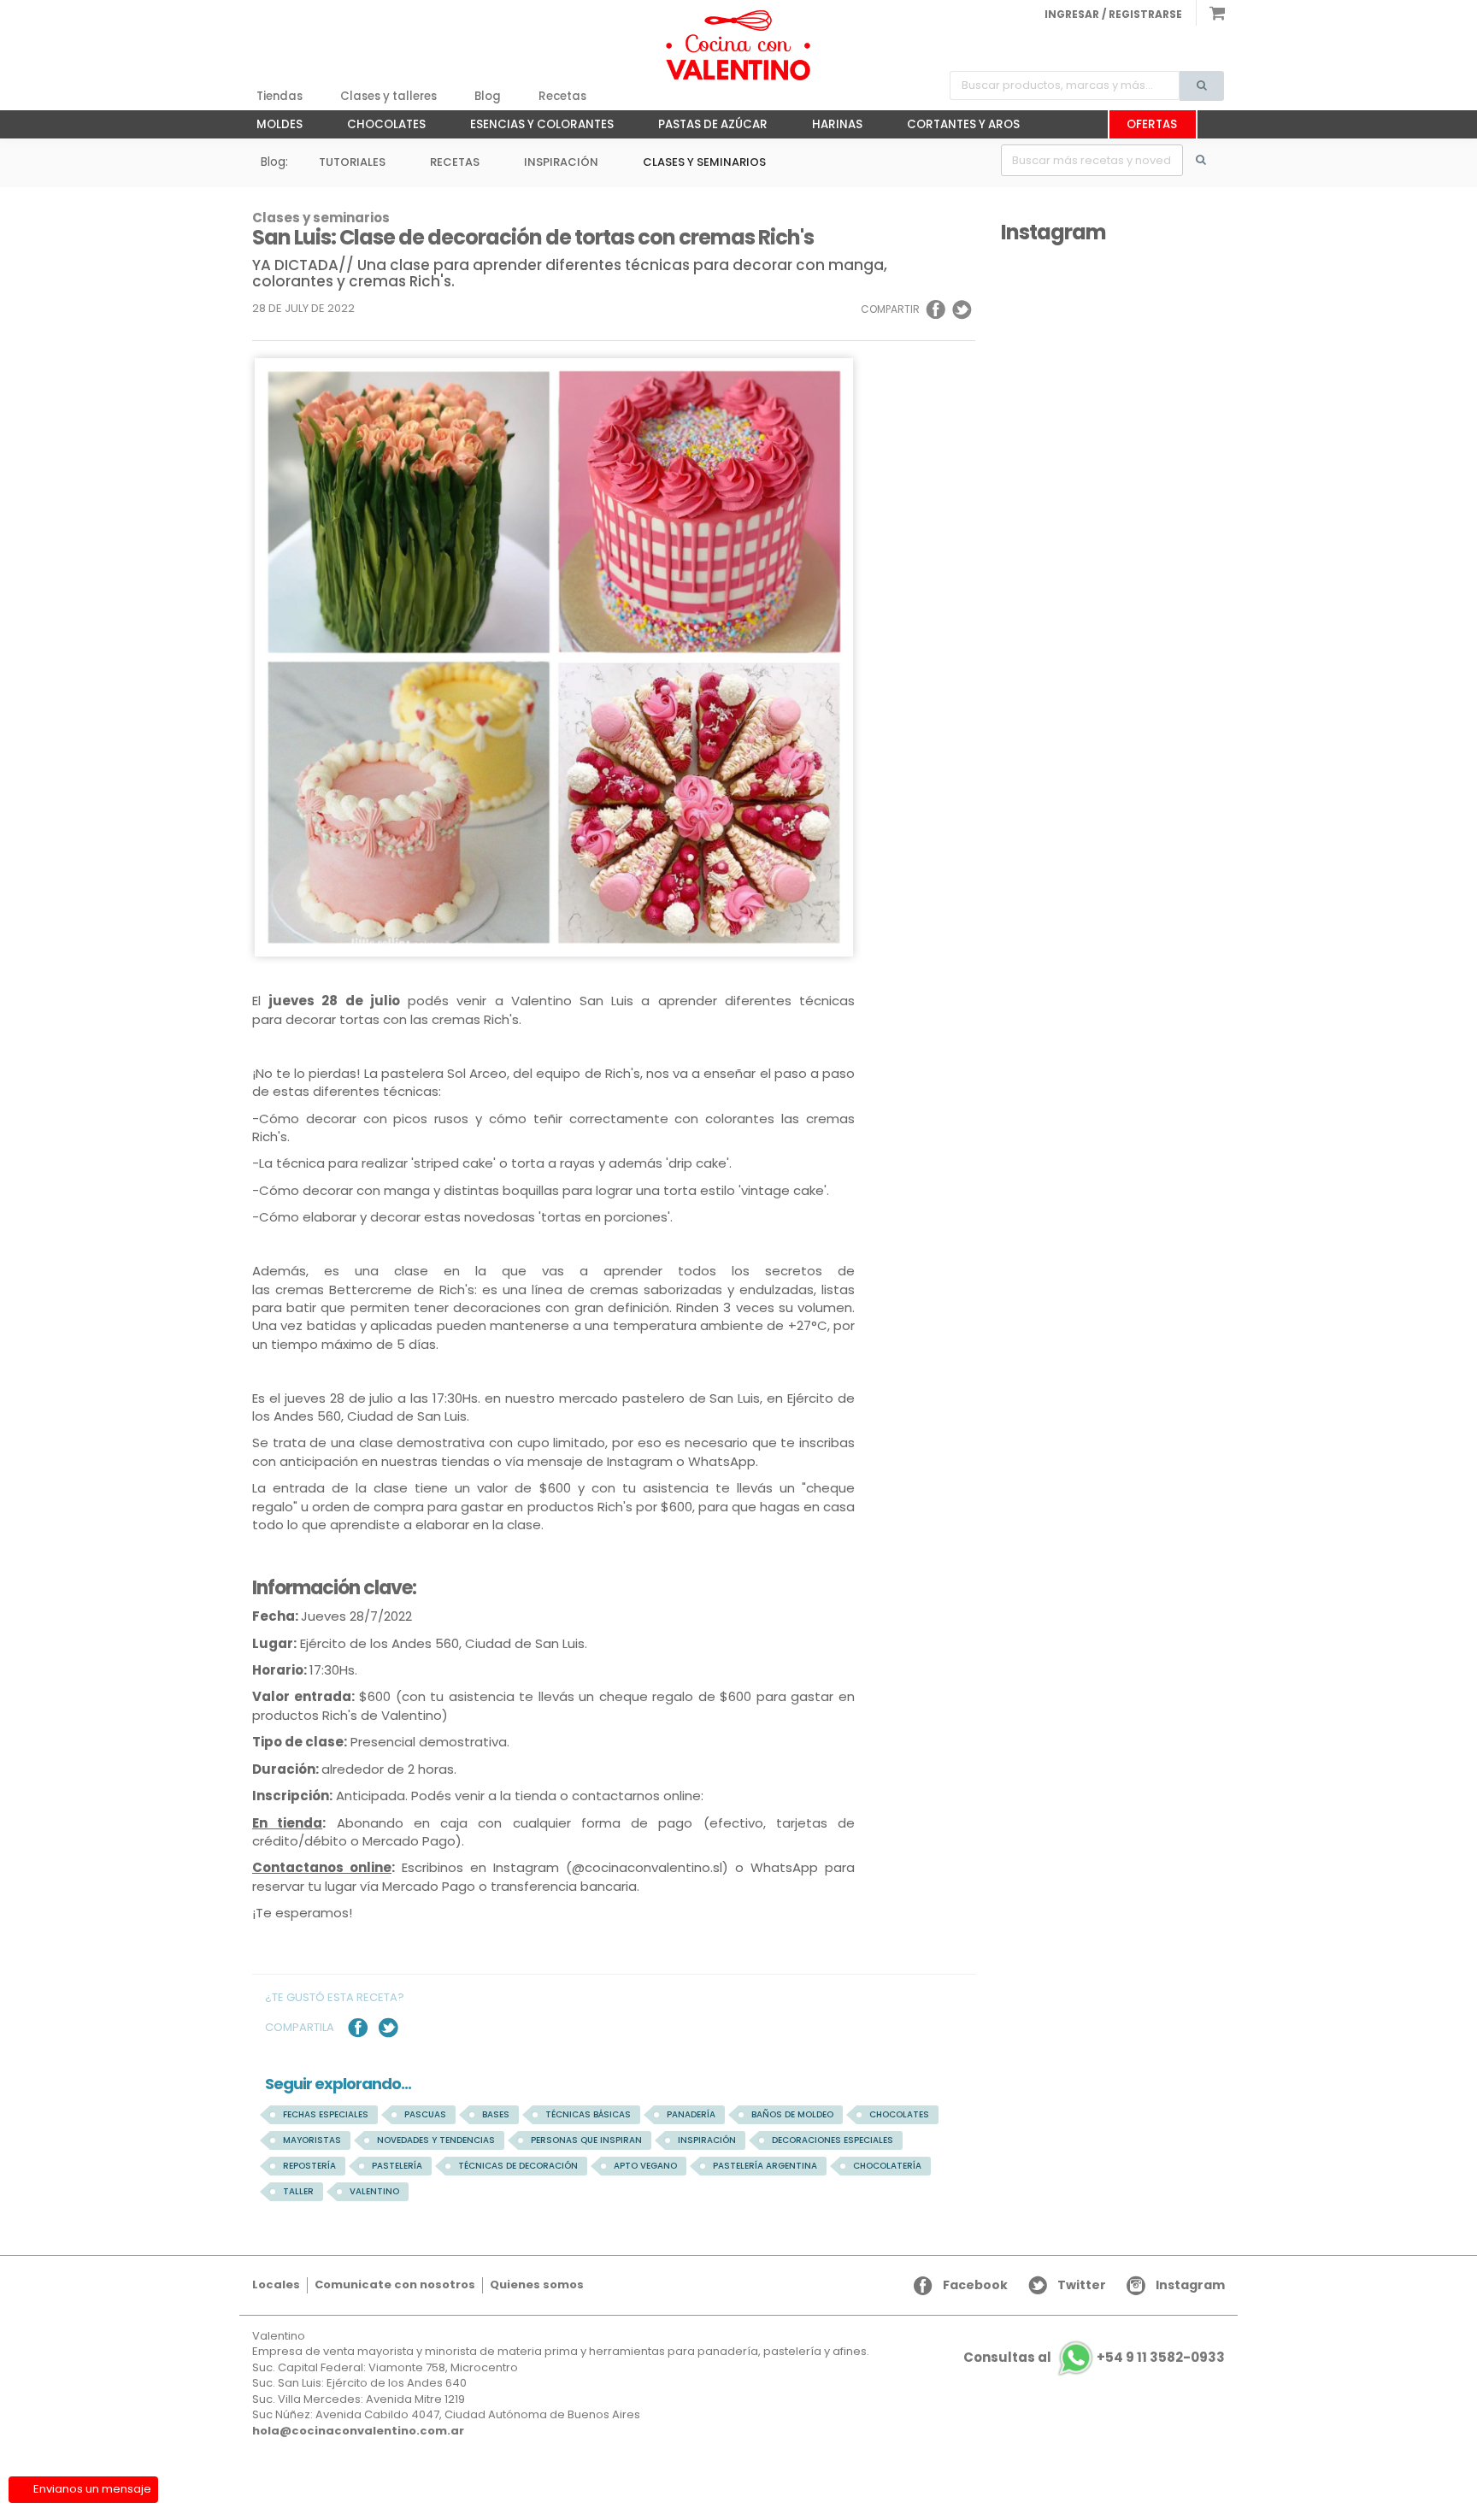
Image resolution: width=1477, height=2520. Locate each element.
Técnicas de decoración (518, 2166)
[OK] (1210, 160)
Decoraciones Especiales (833, 2140)
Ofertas (1152, 124)
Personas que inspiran (586, 2140)
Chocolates (378, 127)
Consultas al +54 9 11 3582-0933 (1094, 2357)
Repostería (309, 2166)
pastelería (397, 2166)
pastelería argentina (765, 2166)
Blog (488, 96)
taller (298, 2191)
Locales (276, 2284)
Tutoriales (352, 162)
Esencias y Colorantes (533, 127)
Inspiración (561, 162)
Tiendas (280, 96)
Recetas (562, 96)
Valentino (374, 2191)
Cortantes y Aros (955, 127)
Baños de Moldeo (792, 2114)
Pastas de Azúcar (704, 127)
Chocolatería (887, 2166)
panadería (691, 2114)
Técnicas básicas (588, 2114)
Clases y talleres (388, 96)
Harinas (829, 127)
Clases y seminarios (704, 162)
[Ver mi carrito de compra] (1210, 13)
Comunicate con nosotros (395, 2284)
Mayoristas (312, 2140)
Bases (496, 2114)
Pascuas (425, 2114)
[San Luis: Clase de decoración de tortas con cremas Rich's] (738, 45)
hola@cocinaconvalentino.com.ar (358, 2431)
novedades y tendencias (436, 2140)
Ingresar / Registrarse (1113, 14)
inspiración (707, 2140)
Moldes (271, 127)
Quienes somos (537, 2284)
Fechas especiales (326, 2114)
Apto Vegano (645, 2166)
